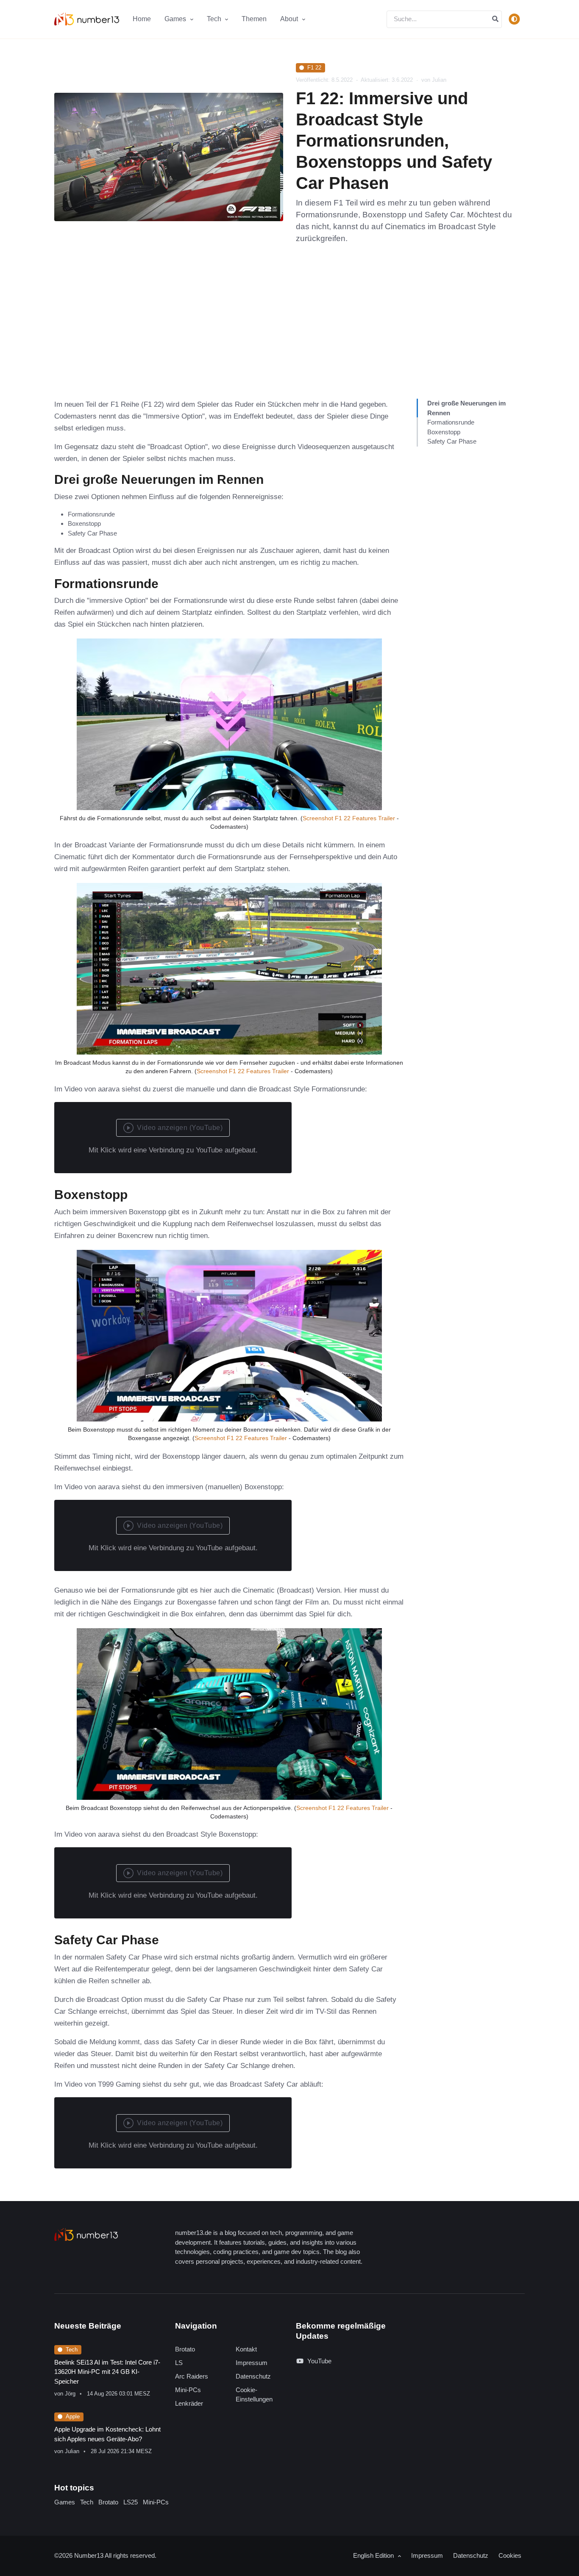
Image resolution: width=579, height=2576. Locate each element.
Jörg (70, 2394)
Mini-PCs (188, 2390)
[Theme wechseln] (514, 19)
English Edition (374, 2555)
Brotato (185, 2349)
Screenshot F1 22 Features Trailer (349, 818)
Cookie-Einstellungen (254, 2395)
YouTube (319, 2361)
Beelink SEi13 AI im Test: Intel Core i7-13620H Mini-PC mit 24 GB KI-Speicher (107, 2372)
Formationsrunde (451, 422)
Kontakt (246, 2349)
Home (142, 19)
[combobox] (444, 19)
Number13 (89, 2555)
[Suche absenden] (495, 19)
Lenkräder (189, 2403)
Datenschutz (253, 2376)
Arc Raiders (192, 2376)
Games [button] (176, 19)
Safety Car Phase (452, 441)
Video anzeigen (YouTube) (180, 1128)
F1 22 (314, 68)
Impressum (252, 2363)
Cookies (510, 2555)
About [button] (290, 19)
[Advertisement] (289, 335)
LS (179, 2363)
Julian (72, 2451)
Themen (254, 19)
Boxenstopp (444, 432)
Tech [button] (215, 19)
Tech (72, 2350)
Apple (73, 2416)
